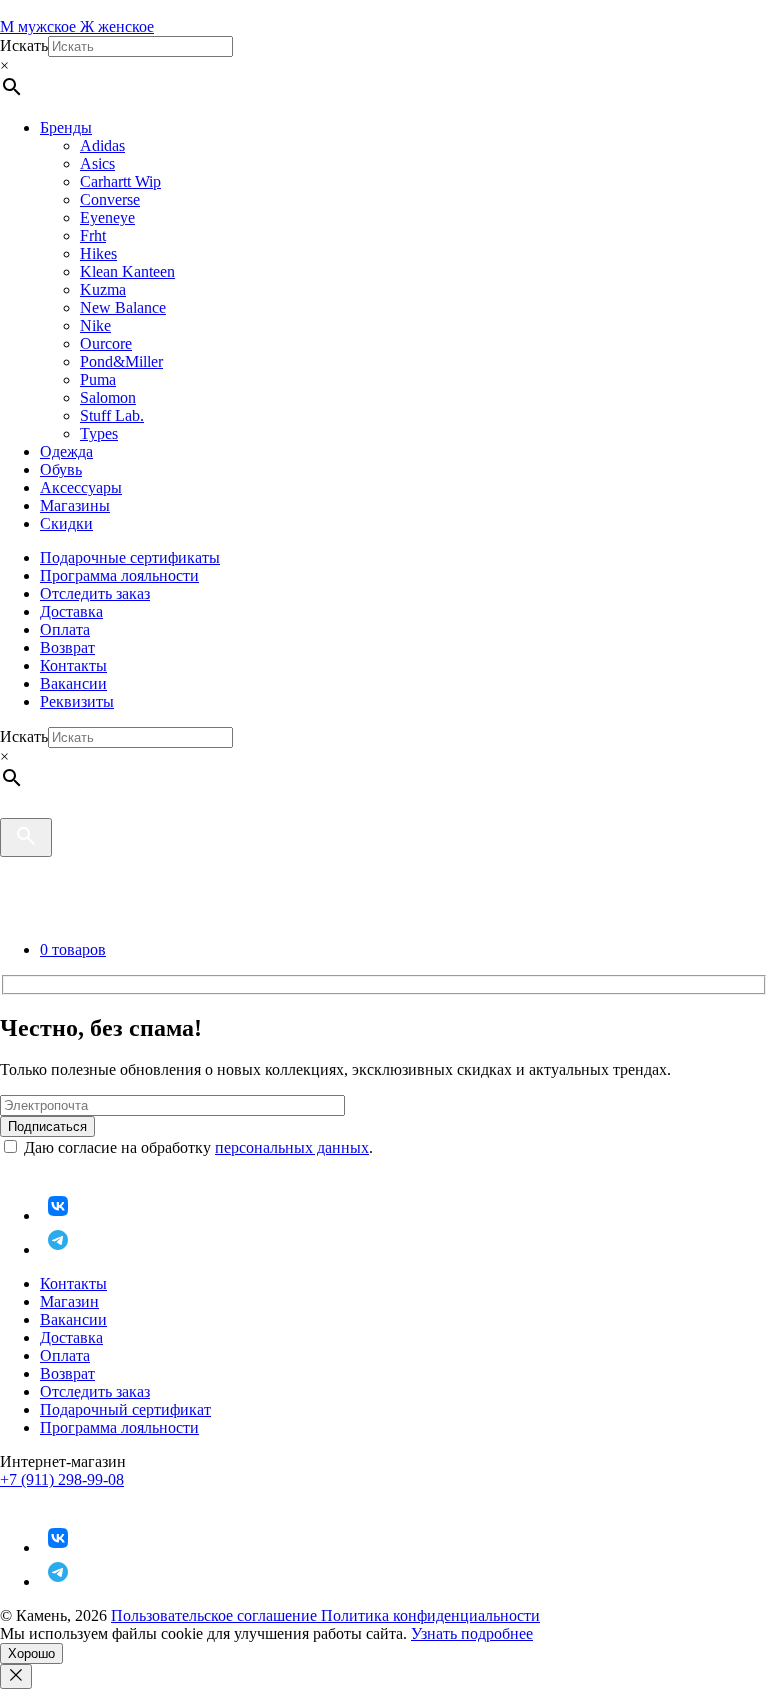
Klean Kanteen (127, 271)
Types (99, 433)
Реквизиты (77, 701)
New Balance (123, 307)
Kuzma (103, 289)
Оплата (65, 629)
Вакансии (73, 683)
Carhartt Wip (120, 181)
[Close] (16, 1676)
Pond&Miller (121, 361)
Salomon (108, 397)
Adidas (102, 145)
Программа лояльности (119, 575)
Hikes (98, 253)
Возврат (67, 647)
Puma (98, 379)
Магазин (69, 1301)
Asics (97, 163)
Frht (93, 235)
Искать (24, 45)
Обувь (61, 469)
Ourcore (106, 343)
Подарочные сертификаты (130, 557)
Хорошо (31, 1653)
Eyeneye (107, 217)
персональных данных (292, 1147)
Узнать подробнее (472, 1633)
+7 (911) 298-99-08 (62, 1479)
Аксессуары (81, 487)
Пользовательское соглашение (216, 1615)
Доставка (71, 611)
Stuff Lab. (112, 415)
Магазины (75, 505)
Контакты (73, 665)
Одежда (66, 451)
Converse (110, 199)
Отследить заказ (95, 593)
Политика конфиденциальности (430, 1615)
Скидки (66, 523)
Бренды (66, 127)
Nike (95, 325)
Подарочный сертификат (125, 1409)
